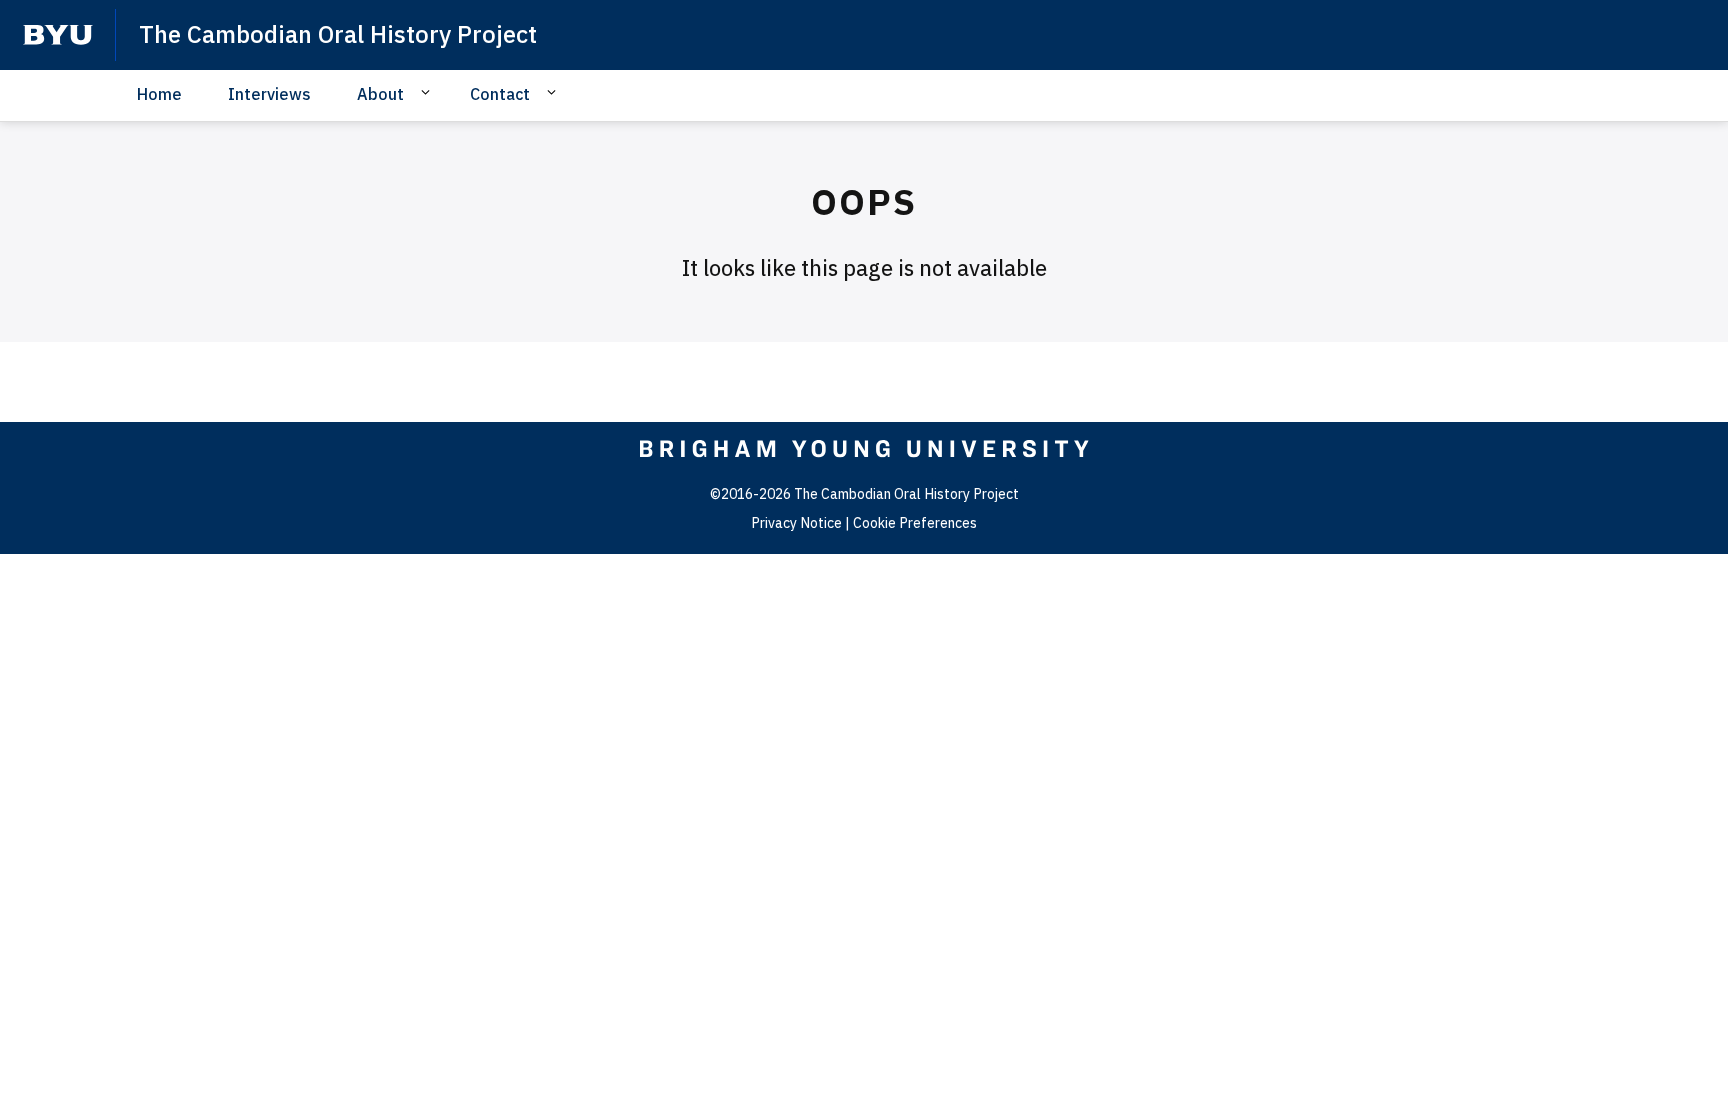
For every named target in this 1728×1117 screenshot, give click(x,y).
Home (159, 94)
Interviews (269, 94)
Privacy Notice (796, 523)
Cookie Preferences (915, 523)
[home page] (58, 35)
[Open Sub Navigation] (428, 93)
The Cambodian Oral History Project (338, 34)
